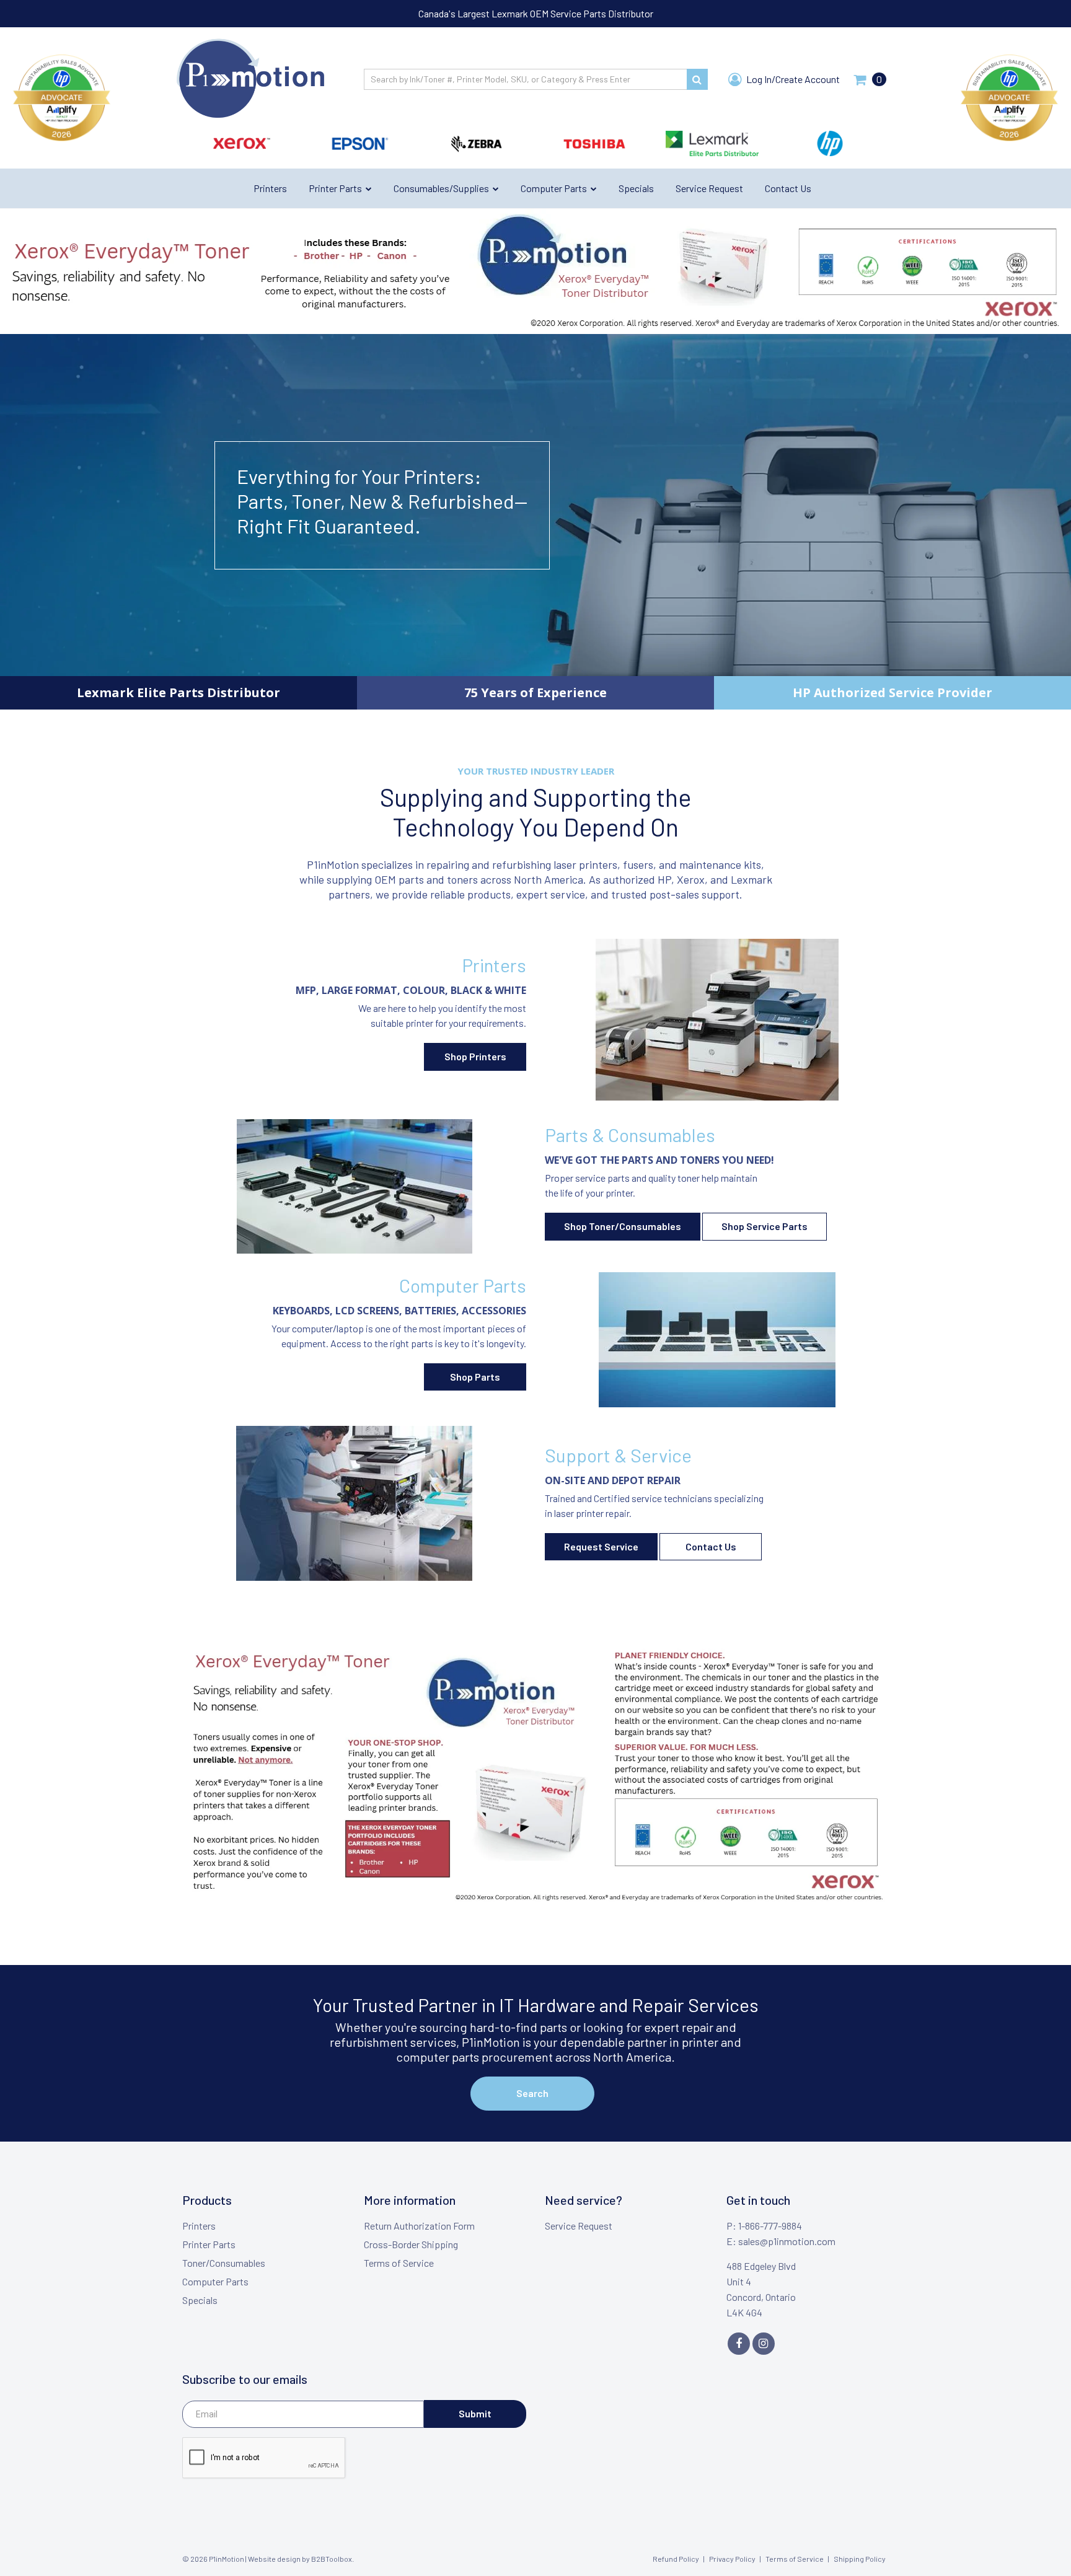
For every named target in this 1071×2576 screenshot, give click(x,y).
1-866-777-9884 (770, 2226)
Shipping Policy (860, 2559)
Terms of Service (399, 2263)
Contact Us (711, 1546)
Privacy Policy (732, 2559)
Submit (475, 2413)
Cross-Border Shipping (411, 2244)
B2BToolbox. (333, 2559)
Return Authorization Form (419, 2226)
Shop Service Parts (765, 1226)
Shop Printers (475, 1056)
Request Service (601, 1546)
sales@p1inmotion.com (787, 2241)
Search (532, 2093)
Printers (199, 2226)
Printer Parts (209, 2244)
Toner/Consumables (224, 2263)
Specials (200, 2300)
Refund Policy (676, 2559)
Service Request (579, 2226)
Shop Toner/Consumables (623, 1226)
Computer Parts (215, 2281)
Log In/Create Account (792, 79)
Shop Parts (475, 1377)
